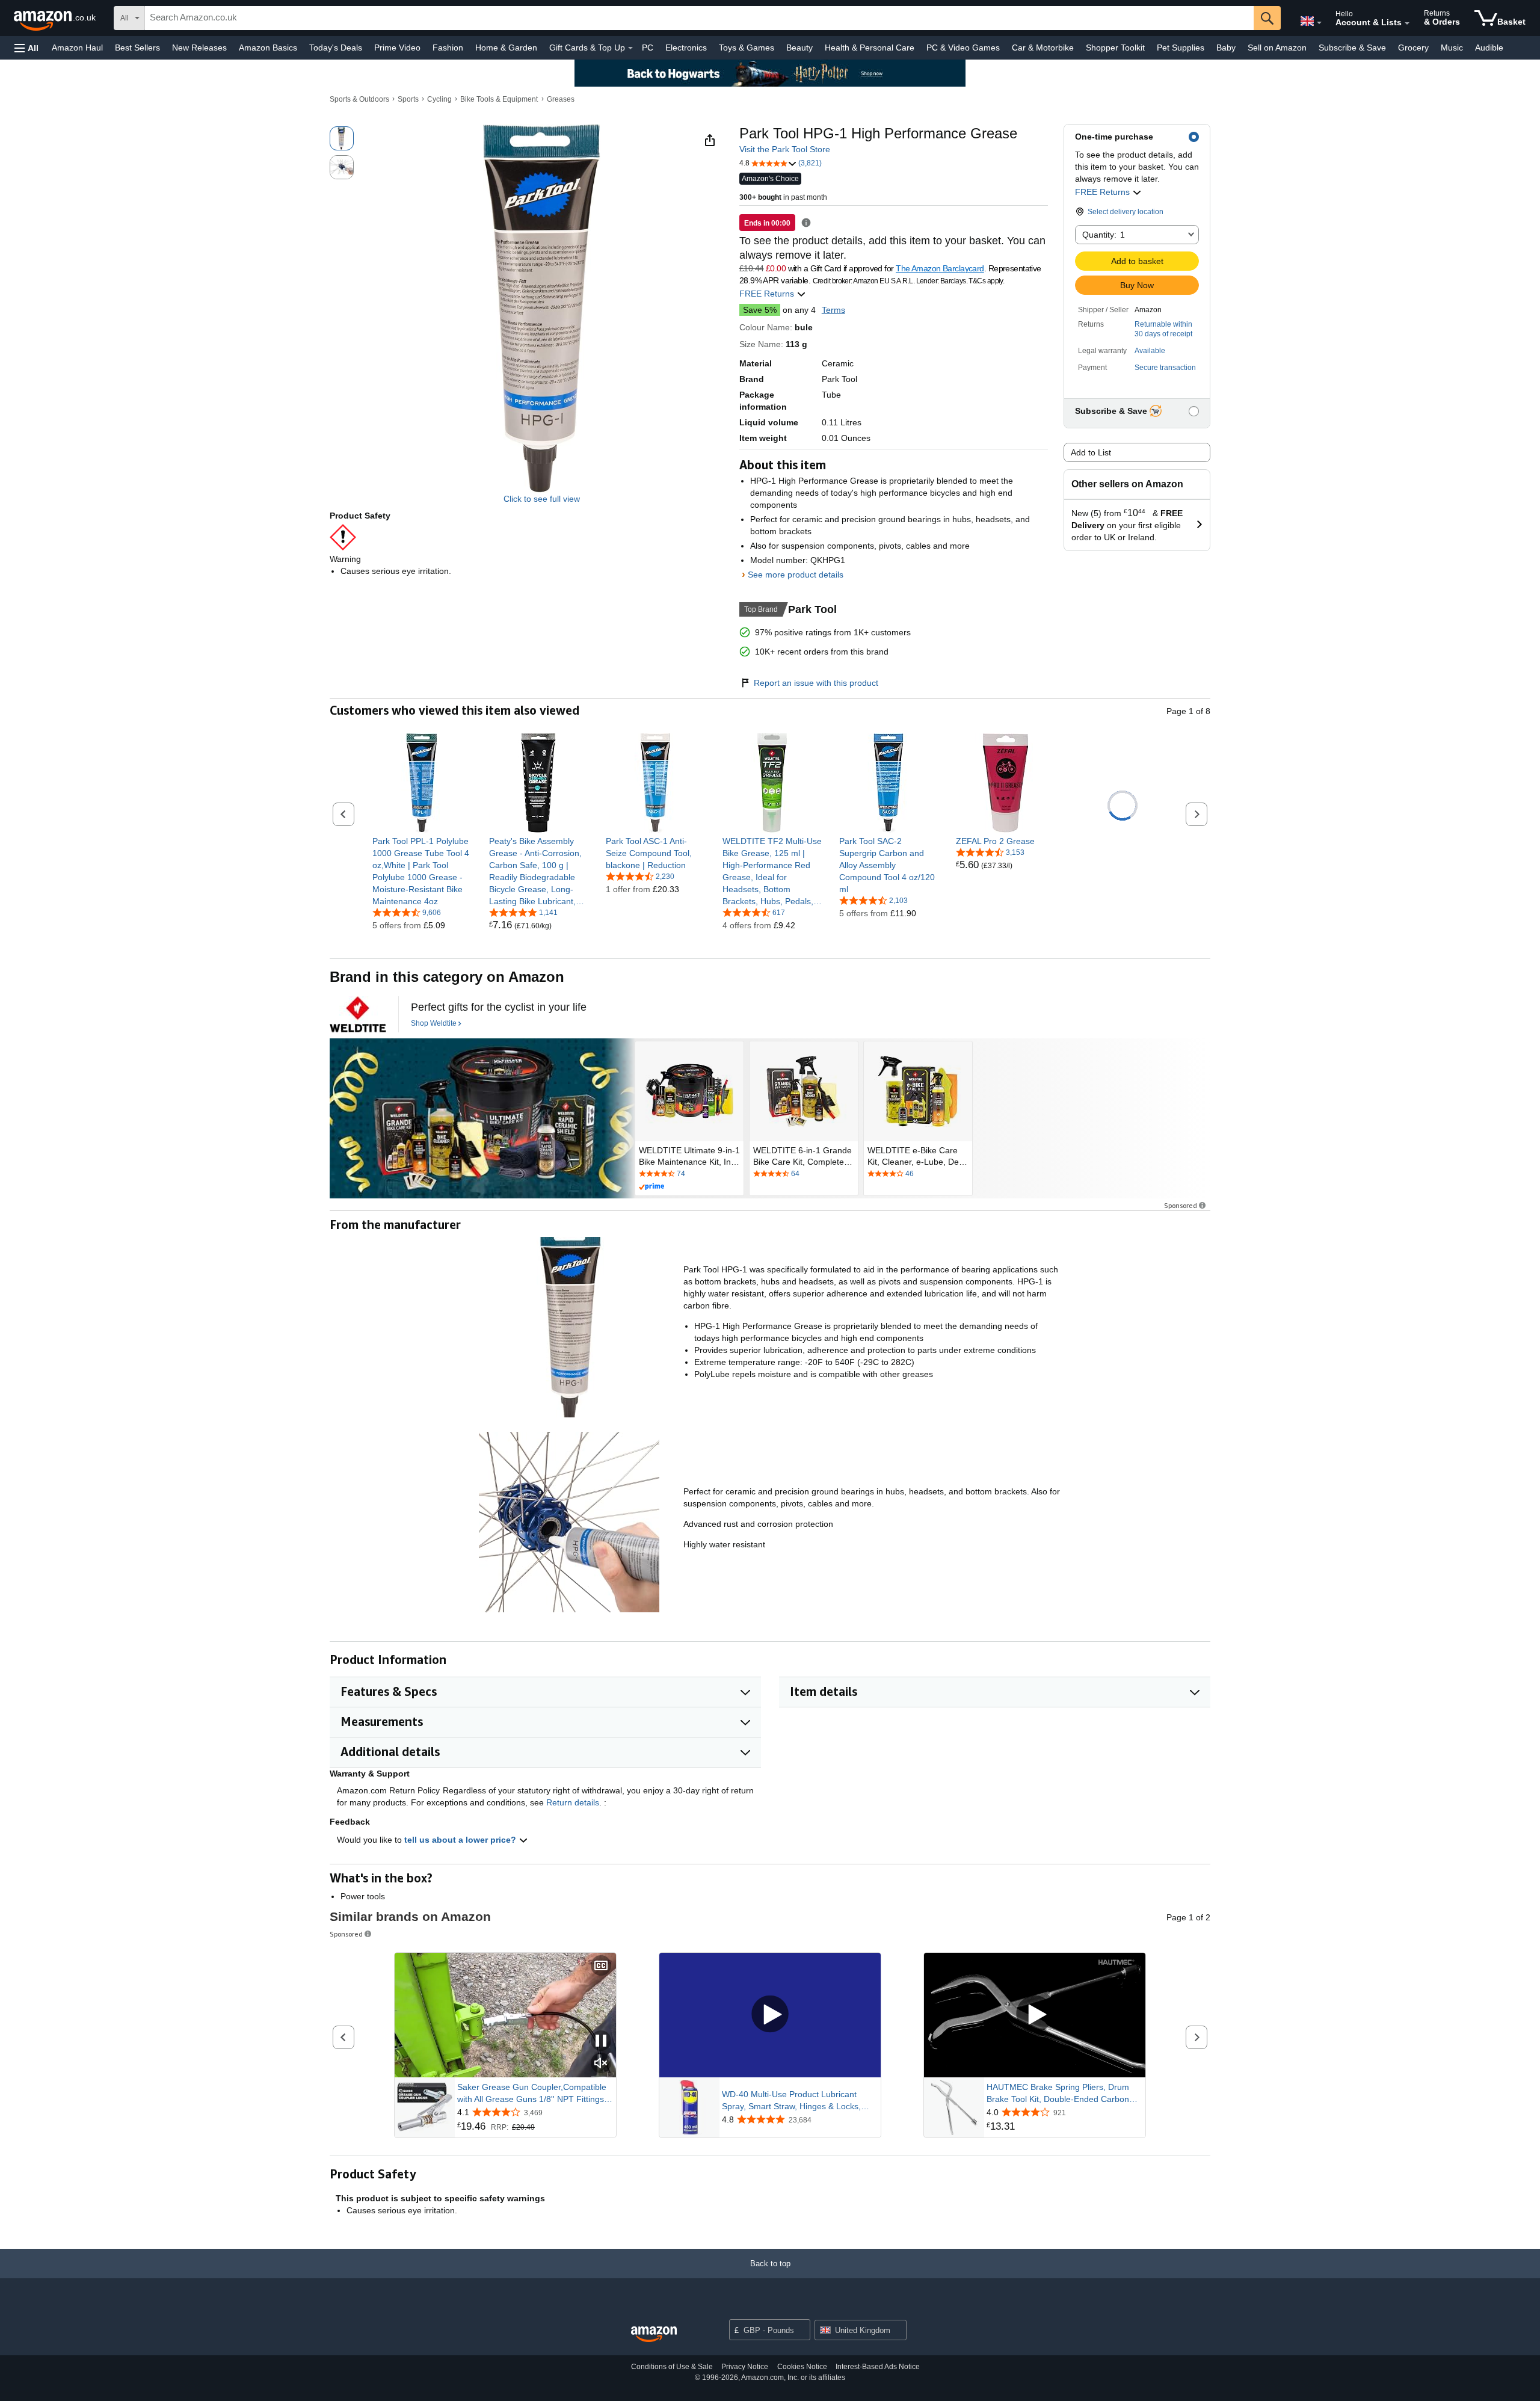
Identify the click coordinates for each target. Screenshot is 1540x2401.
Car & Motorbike (1043, 48)
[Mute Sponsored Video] (601, 2064)
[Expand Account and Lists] (1407, 23)
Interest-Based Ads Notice (878, 2367)
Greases (561, 99)
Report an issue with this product (816, 683)
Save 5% (760, 310)
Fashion (448, 48)
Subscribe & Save (1352, 48)
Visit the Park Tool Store (785, 149)
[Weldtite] (358, 1014)
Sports (408, 99)
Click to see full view (542, 499)
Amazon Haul (77, 48)
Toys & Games (747, 48)
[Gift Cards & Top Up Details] (630, 48)
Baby (1226, 48)
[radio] (342, 138)
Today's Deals (336, 48)
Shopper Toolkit (1115, 48)
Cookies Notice (802, 2367)
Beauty (799, 48)
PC (648, 48)
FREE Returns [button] (1104, 192)
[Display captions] (601, 1966)
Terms (833, 310)
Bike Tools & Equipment (499, 99)
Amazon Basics (268, 48)
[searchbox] (699, 18)
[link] (422, 871)
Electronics (686, 48)
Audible (1489, 48)
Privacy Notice (745, 2367)
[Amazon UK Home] (654, 2335)
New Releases (199, 48)
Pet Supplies (1181, 48)
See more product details (796, 575)
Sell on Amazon (1277, 48)
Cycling (439, 99)
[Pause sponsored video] (601, 2042)
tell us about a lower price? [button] (461, 1840)
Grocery (1413, 48)
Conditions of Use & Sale (672, 2367)
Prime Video (397, 48)
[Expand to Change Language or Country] (1319, 23)
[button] (26, 48)
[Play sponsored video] (770, 2015)
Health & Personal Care (870, 48)
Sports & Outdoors (359, 99)
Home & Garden (506, 48)
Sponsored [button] (1181, 1205)
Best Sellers (137, 48)
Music (1452, 48)
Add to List (1091, 452)
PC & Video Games (963, 48)
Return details (573, 1802)
